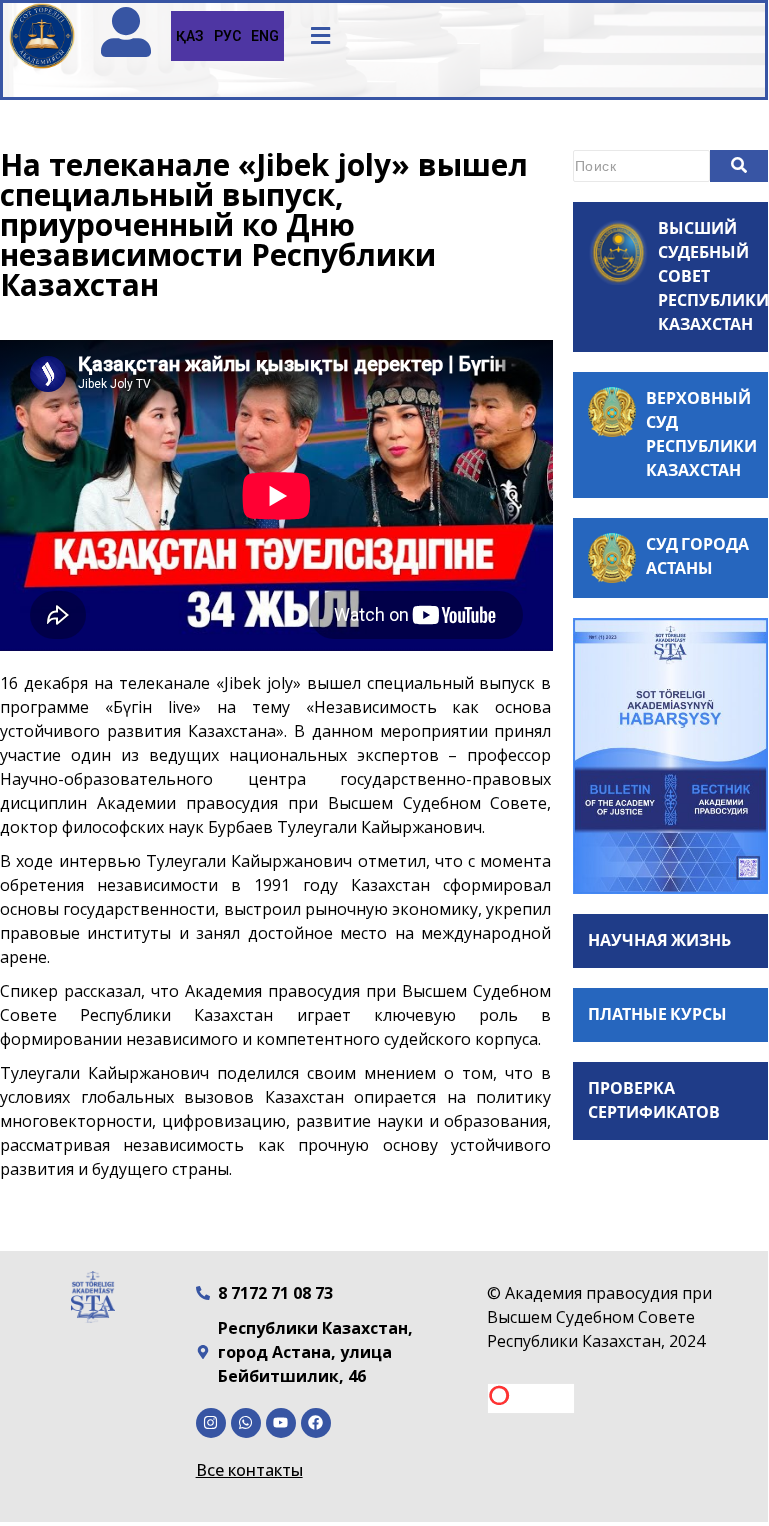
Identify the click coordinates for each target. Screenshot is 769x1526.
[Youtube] (281, 1423)
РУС (227, 36)
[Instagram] (211, 1423)
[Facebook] (316, 1423)
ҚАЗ (190, 36)
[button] (321, 36)
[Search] (739, 166)
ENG (265, 36)
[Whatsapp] (246, 1423)
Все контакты (249, 1470)
